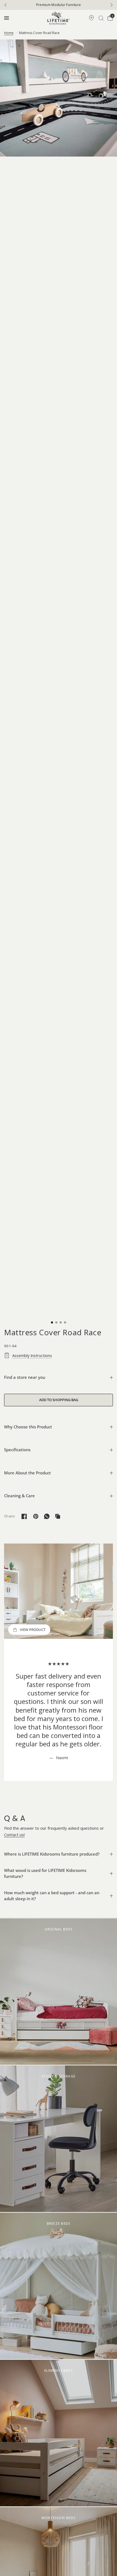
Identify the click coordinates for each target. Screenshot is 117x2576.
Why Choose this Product (28, 1427)
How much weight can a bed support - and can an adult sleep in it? (52, 1896)
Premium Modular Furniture (59, 5)
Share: (10, 1516)
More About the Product (27, 1473)
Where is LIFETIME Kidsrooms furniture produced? (52, 1854)
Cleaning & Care (19, 1496)
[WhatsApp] (47, 1516)
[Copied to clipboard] (58, 1516)
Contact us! (14, 1835)
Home (9, 33)
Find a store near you (25, 1377)
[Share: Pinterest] (36, 1516)
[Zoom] (59, 98)
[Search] (101, 18)
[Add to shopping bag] (59, 1400)
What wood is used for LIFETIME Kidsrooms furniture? (45, 1873)
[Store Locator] (91, 18)
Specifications (17, 1450)
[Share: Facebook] (24, 1516)
